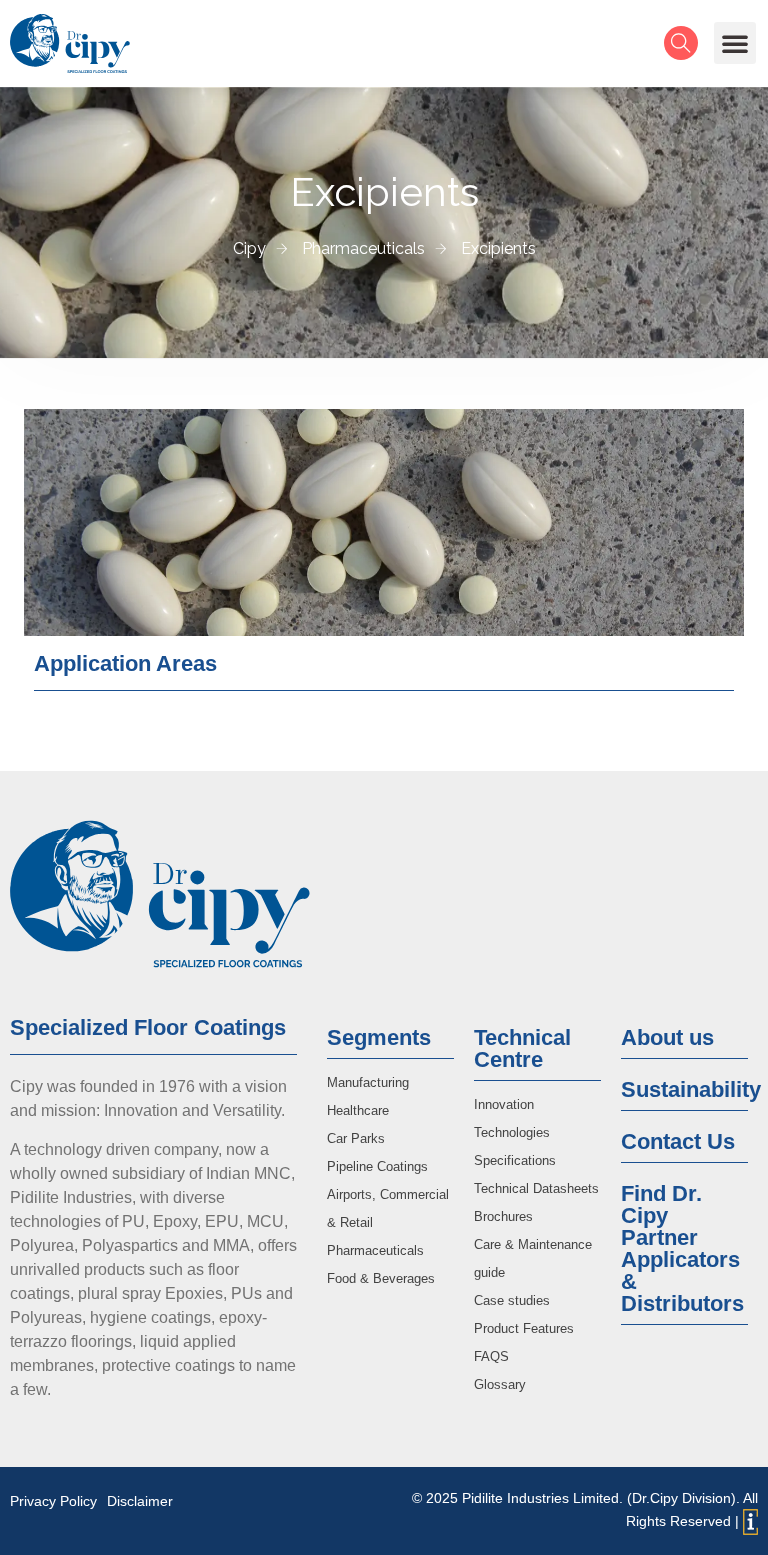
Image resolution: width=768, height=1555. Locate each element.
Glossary (500, 1384)
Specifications (515, 1160)
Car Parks (356, 1138)
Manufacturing (368, 1082)
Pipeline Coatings (377, 1166)
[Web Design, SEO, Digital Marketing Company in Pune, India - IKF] (750, 1522)
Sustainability (691, 1089)
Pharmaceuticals (375, 1250)
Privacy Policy (53, 1501)
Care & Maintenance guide (533, 1258)
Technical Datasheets (536, 1188)
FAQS (491, 1356)
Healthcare (358, 1110)
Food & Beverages (381, 1278)
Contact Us (678, 1141)
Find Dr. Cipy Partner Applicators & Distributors (682, 1248)
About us (667, 1037)
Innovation (504, 1104)
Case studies (512, 1300)
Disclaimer (140, 1501)
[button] (735, 43)
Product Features (524, 1328)
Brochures (503, 1216)
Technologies (512, 1132)
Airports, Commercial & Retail (388, 1208)
